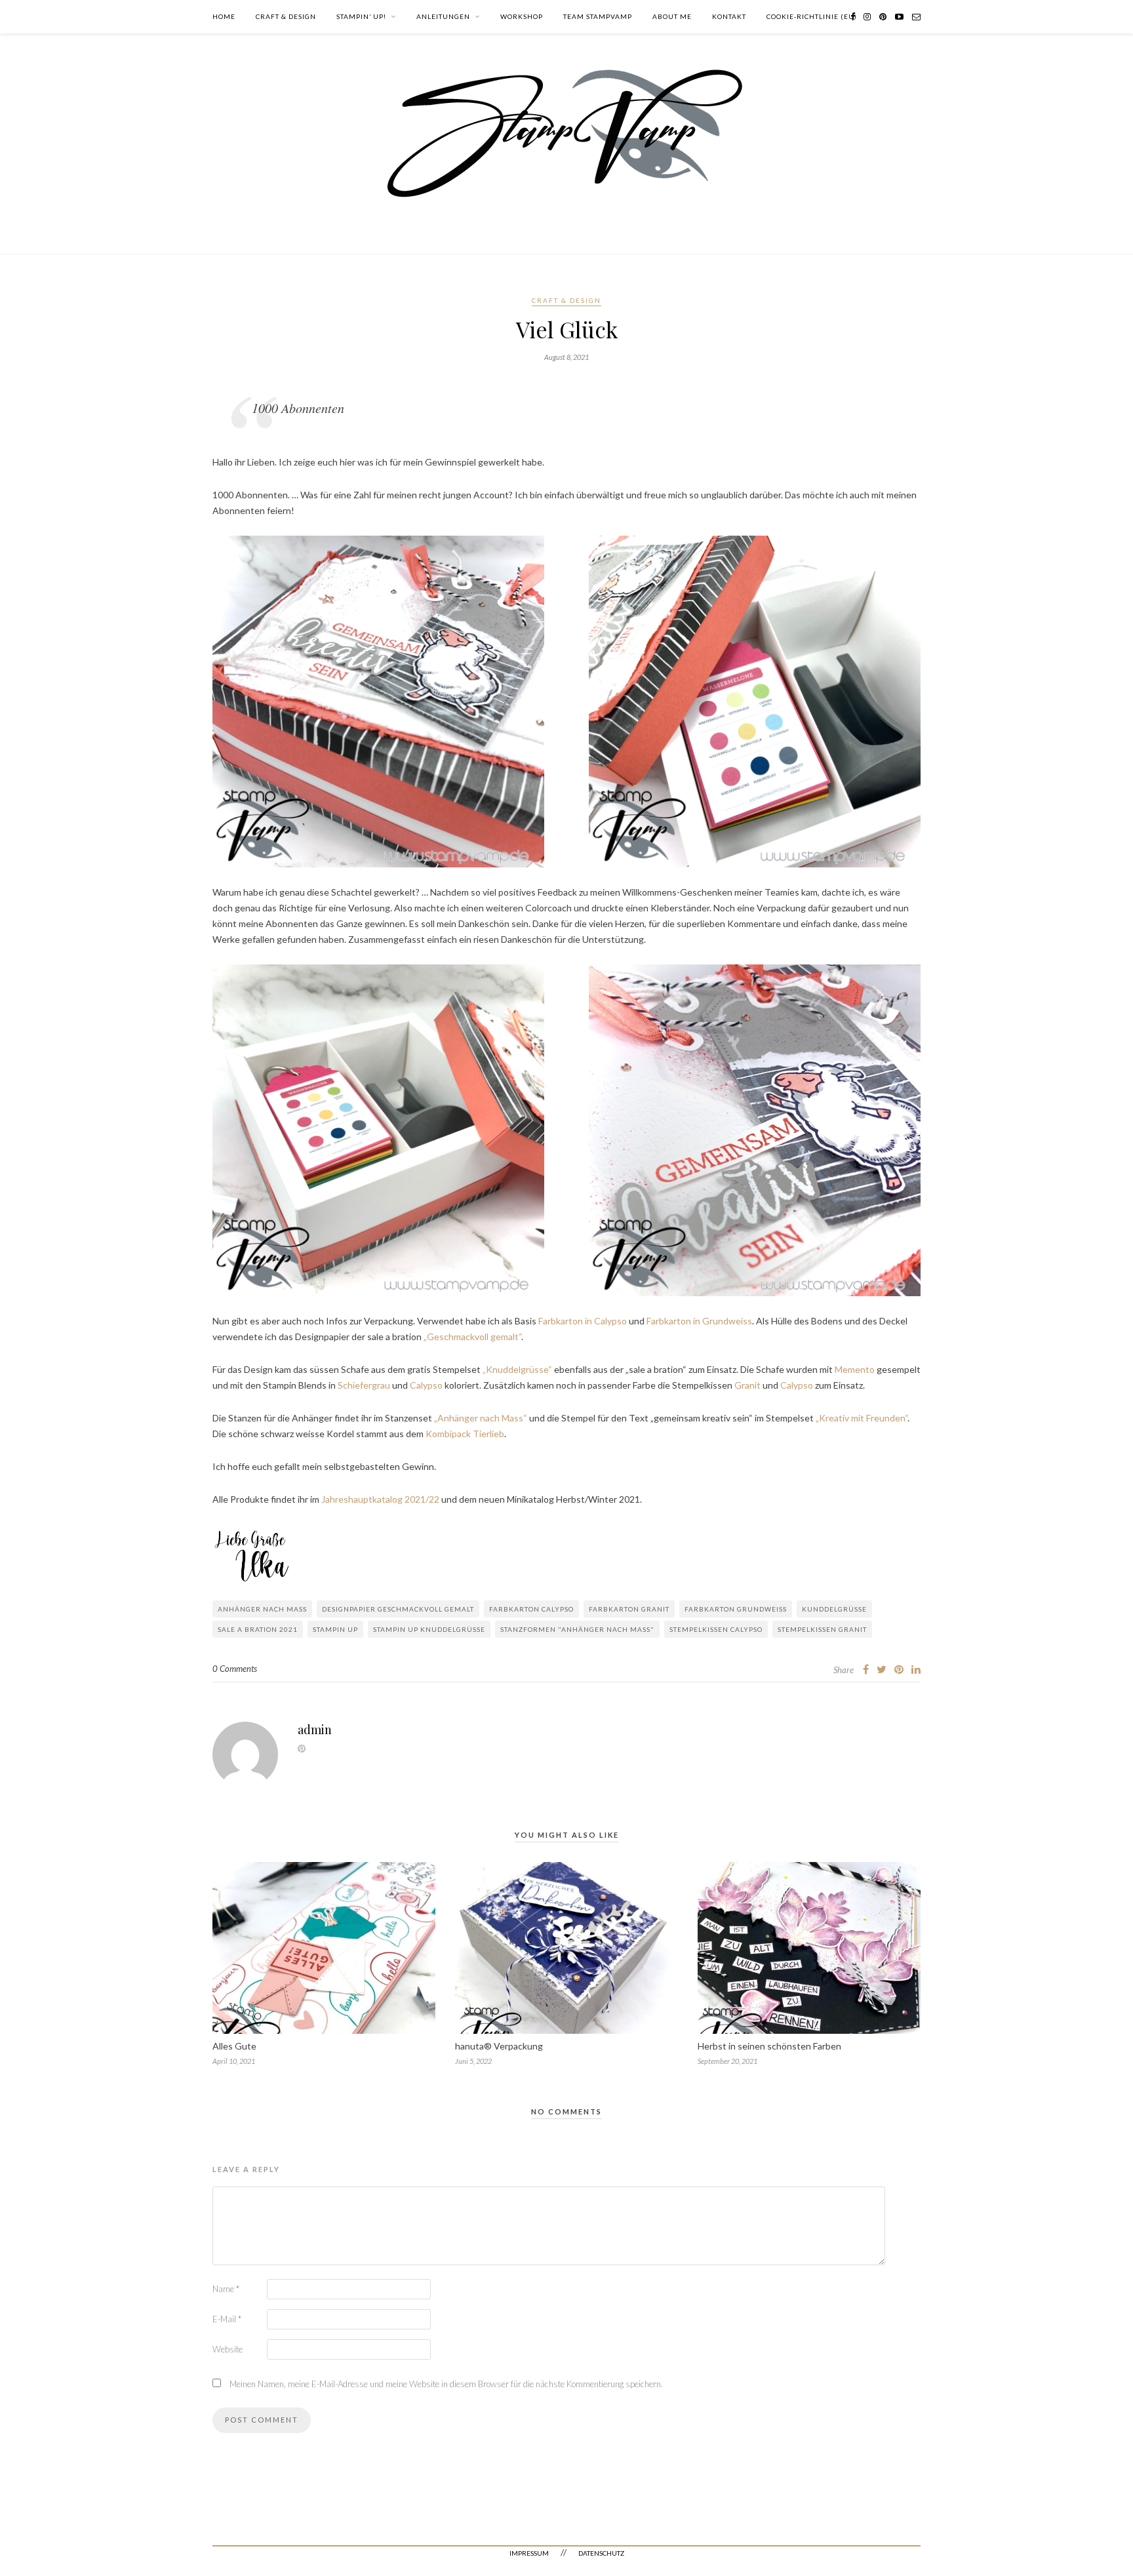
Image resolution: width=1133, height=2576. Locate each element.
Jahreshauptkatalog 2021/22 (380, 1499)
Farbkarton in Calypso (583, 1321)
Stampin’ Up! (361, 16)
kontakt (729, 16)
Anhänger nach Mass (262, 1609)
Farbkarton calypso (531, 1609)
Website (228, 2349)
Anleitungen (443, 16)
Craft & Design (286, 16)
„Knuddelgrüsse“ (517, 1369)
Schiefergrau (364, 1385)
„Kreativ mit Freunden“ (862, 1418)
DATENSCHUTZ (601, 2553)
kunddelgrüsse (834, 1609)
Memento (854, 1369)
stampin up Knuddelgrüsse (429, 1629)
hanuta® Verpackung (499, 2046)
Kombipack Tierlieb (465, 1434)
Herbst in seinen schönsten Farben (769, 2046)
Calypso (426, 1385)
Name (226, 2289)
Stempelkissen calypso (716, 1629)
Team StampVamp (598, 16)
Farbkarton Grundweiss (736, 1609)
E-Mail (227, 2319)
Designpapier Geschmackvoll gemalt (398, 1609)
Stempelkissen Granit (822, 1629)
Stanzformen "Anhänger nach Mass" (577, 1629)
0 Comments (235, 1669)
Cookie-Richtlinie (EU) (812, 16)
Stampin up (335, 1629)
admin (315, 1730)
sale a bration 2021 (258, 1629)
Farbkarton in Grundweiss (699, 1321)
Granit (747, 1385)
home (224, 16)
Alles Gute (234, 2046)
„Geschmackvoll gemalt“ (471, 1337)
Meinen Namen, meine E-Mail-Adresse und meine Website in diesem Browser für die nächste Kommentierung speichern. (446, 2384)
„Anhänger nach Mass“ (481, 1418)
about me (672, 16)
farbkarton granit (629, 1609)
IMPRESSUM (529, 2553)
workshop (522, 16)
